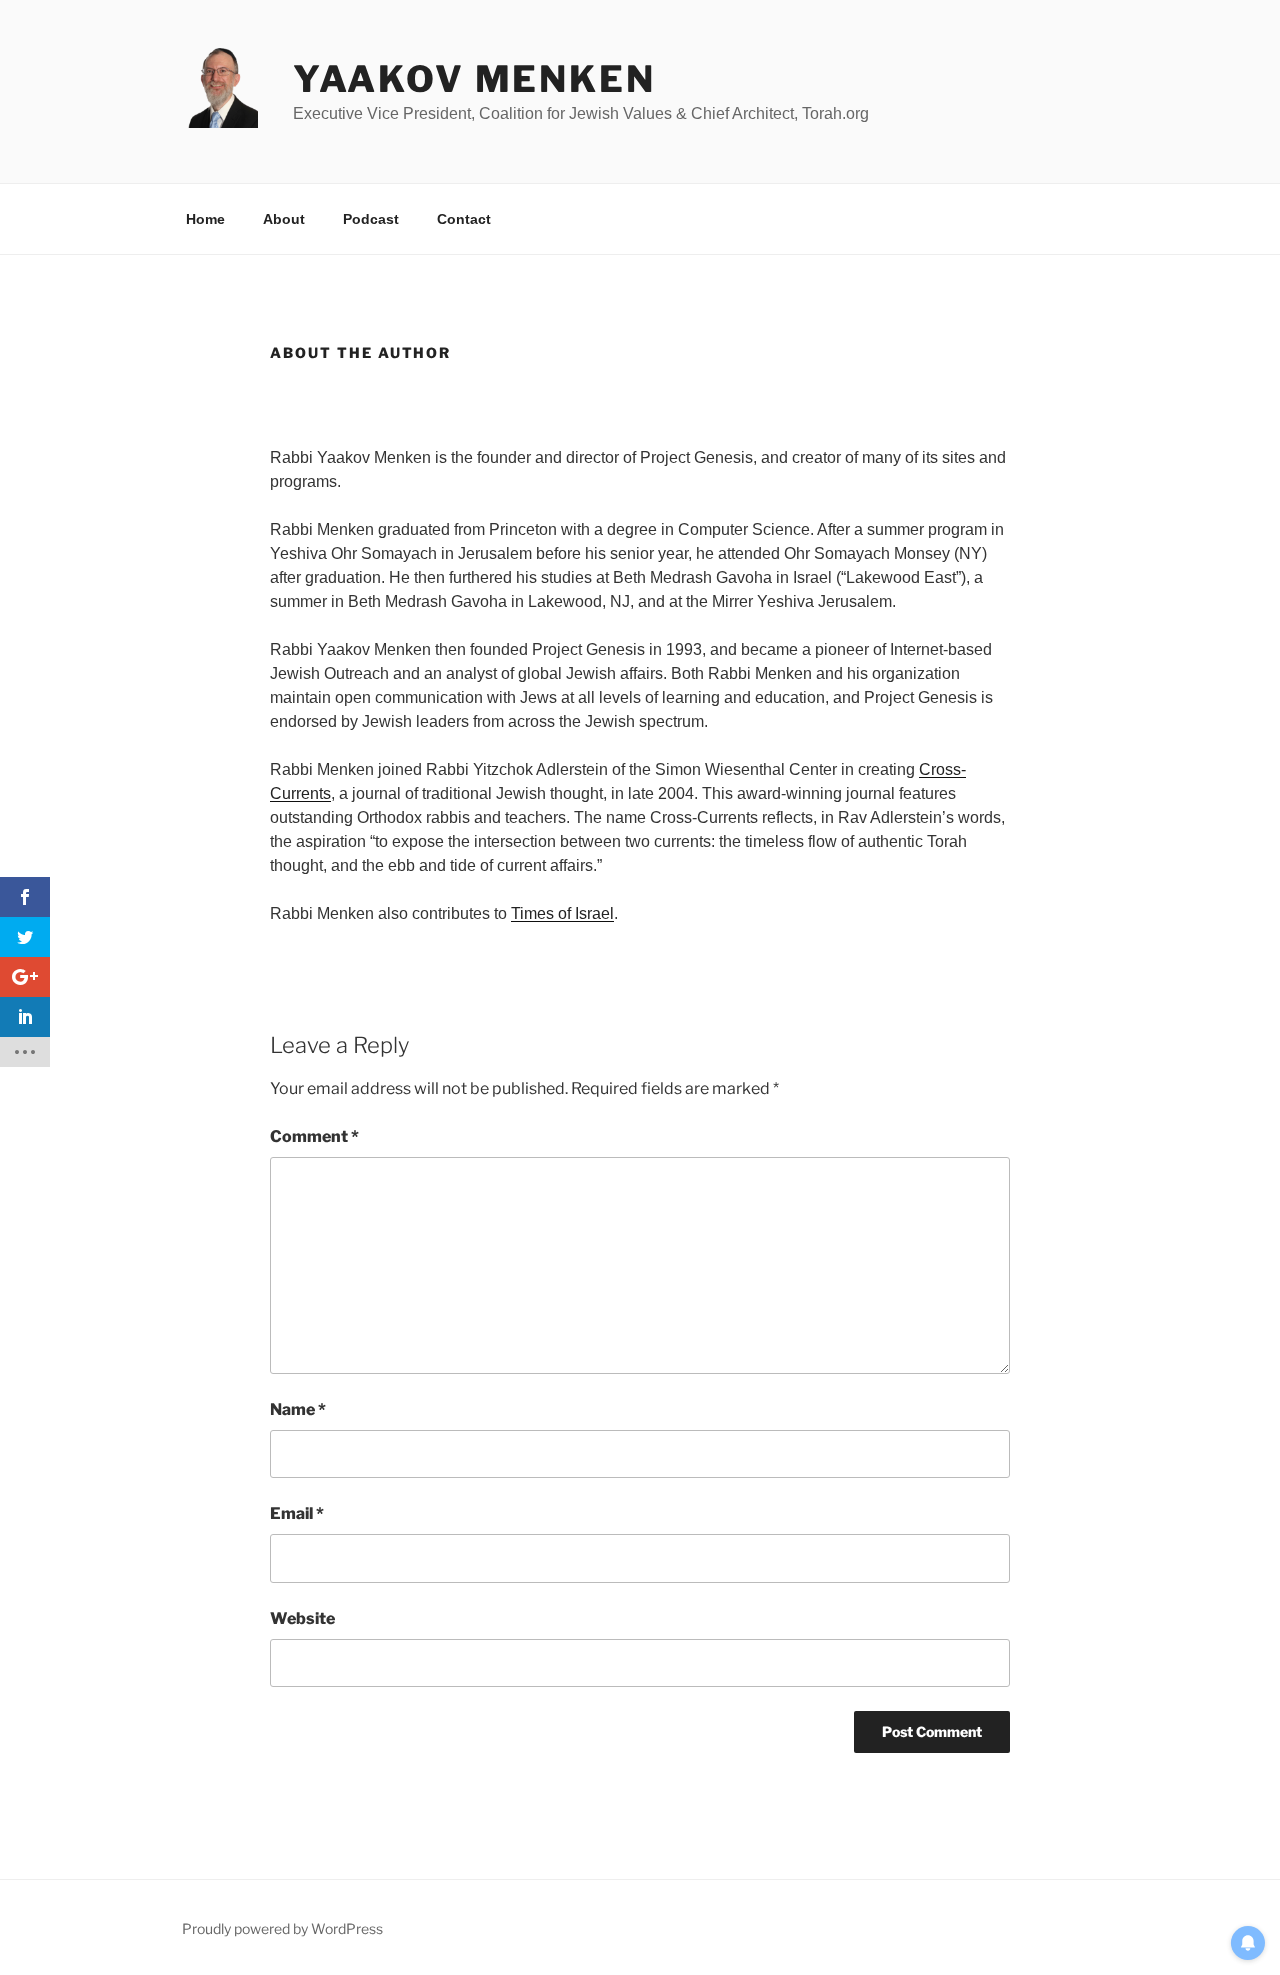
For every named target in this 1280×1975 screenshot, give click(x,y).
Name (298, 1409)
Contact (464, 219)
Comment (314, 1136)
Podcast (371, 219)
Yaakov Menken (474, 79)
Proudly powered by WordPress (282, 1928)
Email (297, 1513)
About (284, 219)
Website (302, 1618)
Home (205, 219)
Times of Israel (562, 913)
